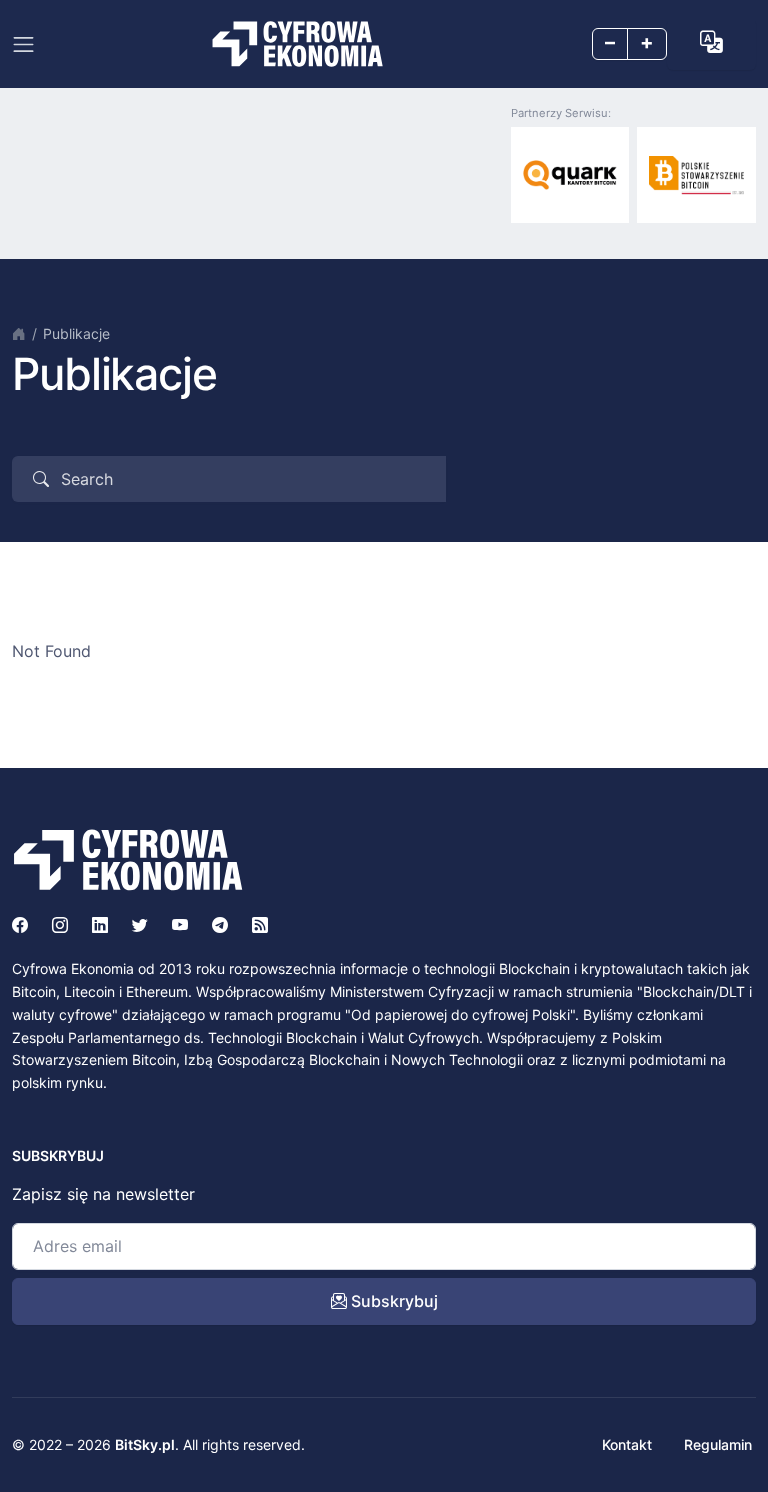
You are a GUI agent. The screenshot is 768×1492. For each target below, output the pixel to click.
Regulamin (718, 1444)
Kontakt (627, 1444)
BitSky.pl (145, 1444)
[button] (711, 42)
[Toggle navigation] (23, 44)
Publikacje (76, 333)
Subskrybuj (392, 1301)
